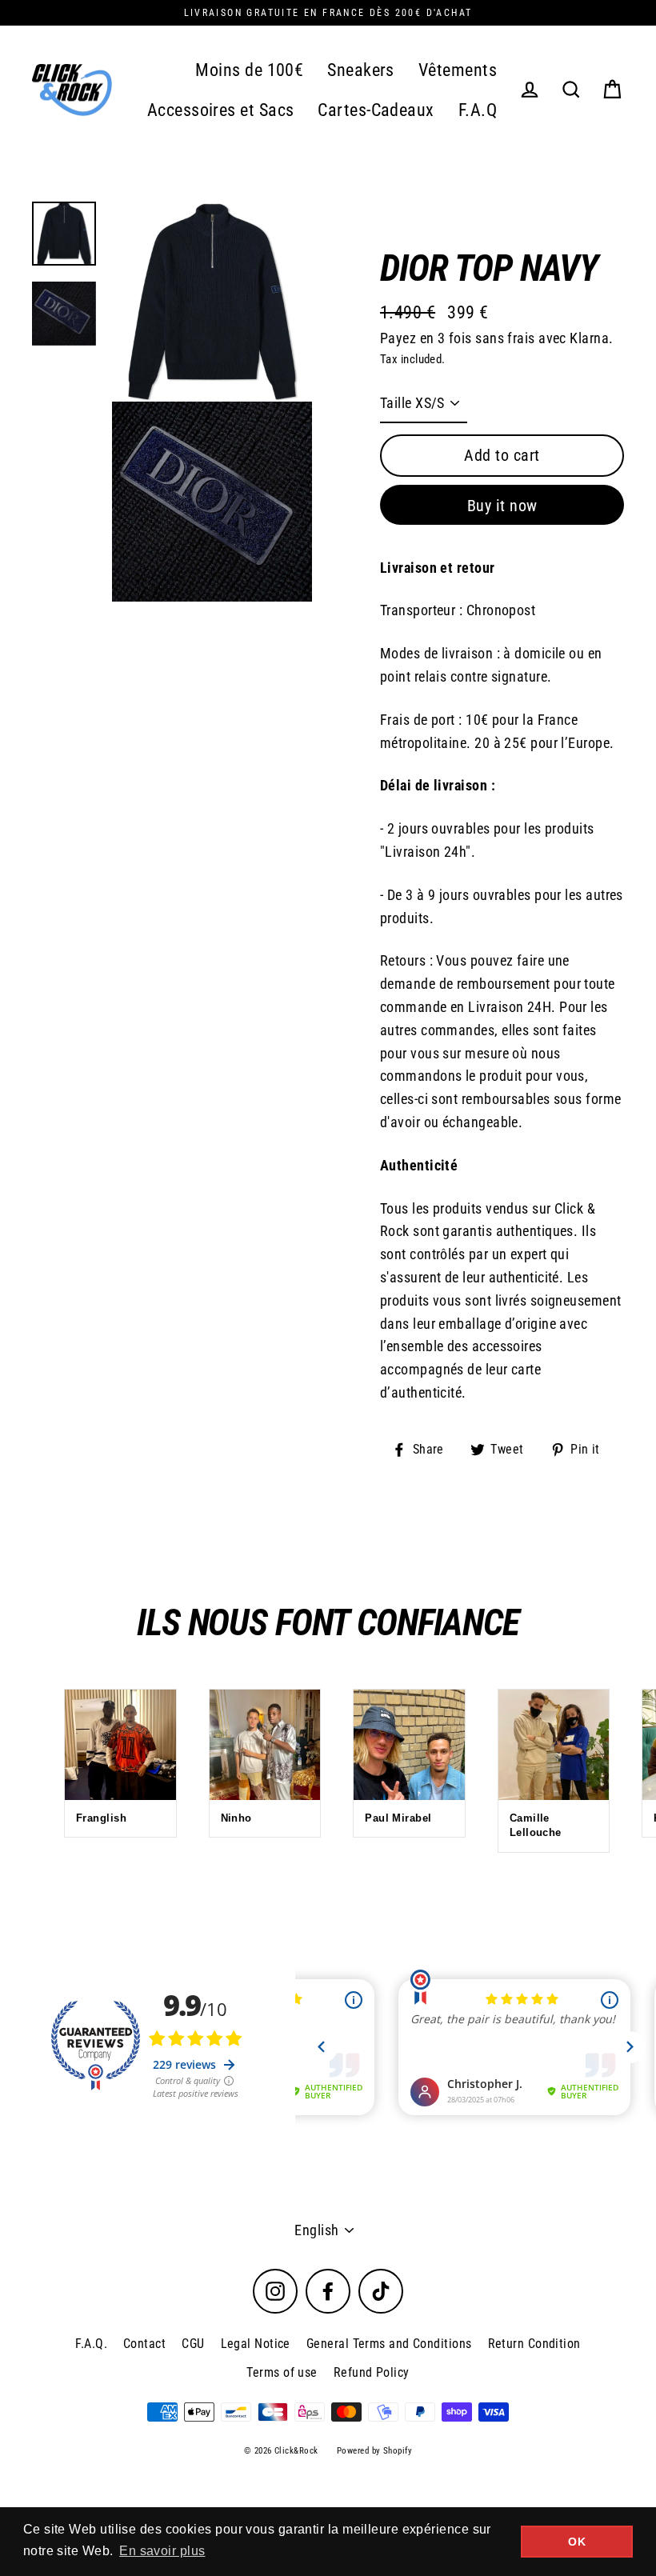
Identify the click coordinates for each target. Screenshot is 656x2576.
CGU (193, 2344)
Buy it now (502, 506)
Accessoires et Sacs (221, 110)
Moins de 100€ (249, 70)
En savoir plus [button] (162, 2551)
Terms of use (282, 2372)
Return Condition (534, 2344)
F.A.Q (478, 110)
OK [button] (577, 2542)
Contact (144, 2344)
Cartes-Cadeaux (376, 110)
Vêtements (458, 70)
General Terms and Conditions (389, 2344)
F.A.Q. (91, 2344)
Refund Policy (372, 2372)
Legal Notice (256, 2344)
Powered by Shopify (374, 2451)
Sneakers (361, 70)
